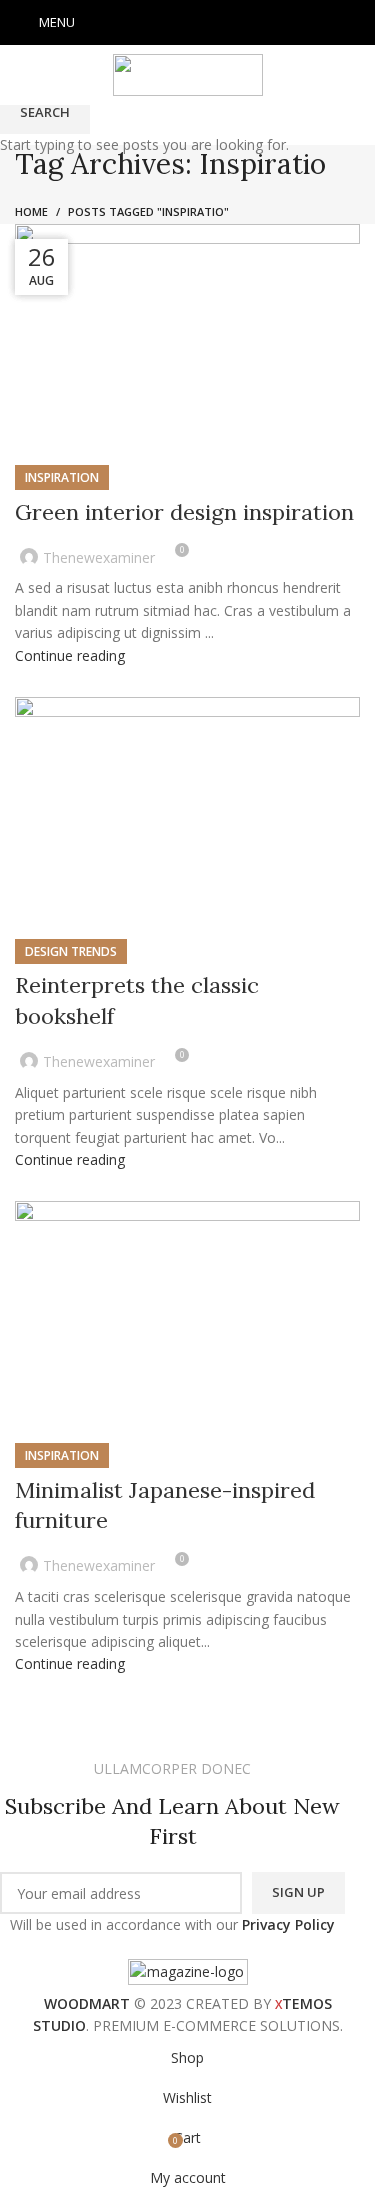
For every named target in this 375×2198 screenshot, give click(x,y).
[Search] (360, 23)
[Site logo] (188, 73)
